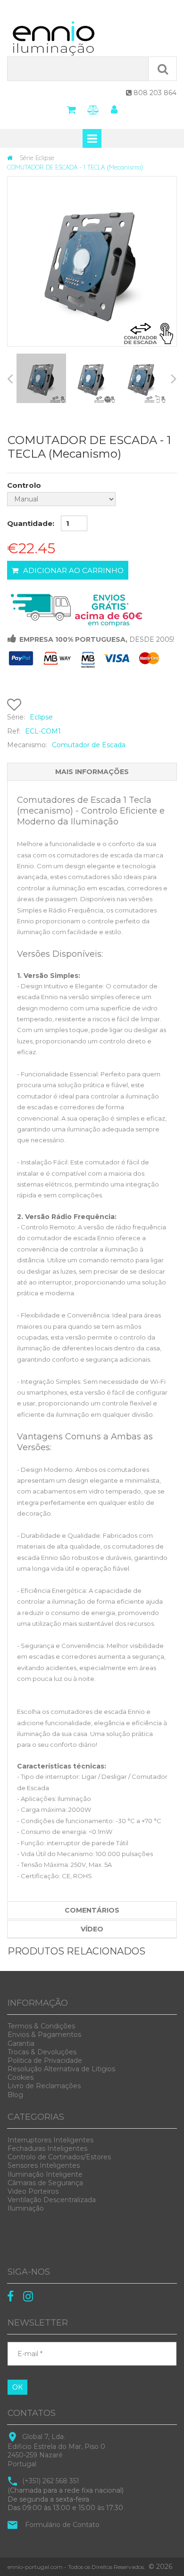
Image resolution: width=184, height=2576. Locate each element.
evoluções (42, 2052)
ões (41, 2026)
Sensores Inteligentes (44, 2165)
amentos (44, 2035)
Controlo (24, 485)
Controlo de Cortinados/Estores (59, 2157)
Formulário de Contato (62, 2525)
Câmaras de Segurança (45, 2183)
